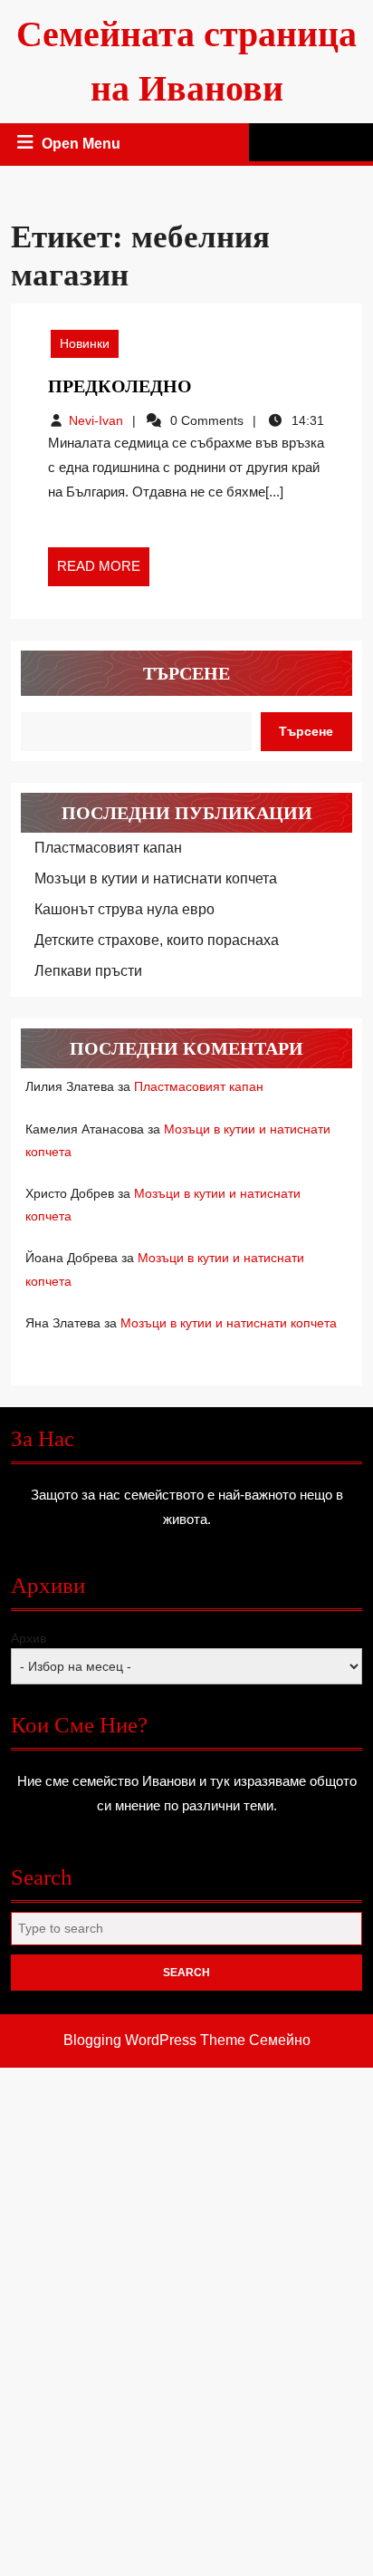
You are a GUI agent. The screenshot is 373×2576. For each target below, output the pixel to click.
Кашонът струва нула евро (124, 909)
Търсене (186, 673)
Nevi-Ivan (96, 420)
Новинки (85, 343)
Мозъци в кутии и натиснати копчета (156, 878)
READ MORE (103, 572)
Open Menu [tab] (82, 146)
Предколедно (120, 386)
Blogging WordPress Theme (154, 2040)
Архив (29, 1638)
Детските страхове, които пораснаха (157, 940)
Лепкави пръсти (88, 971)
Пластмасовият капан (108, 848)
